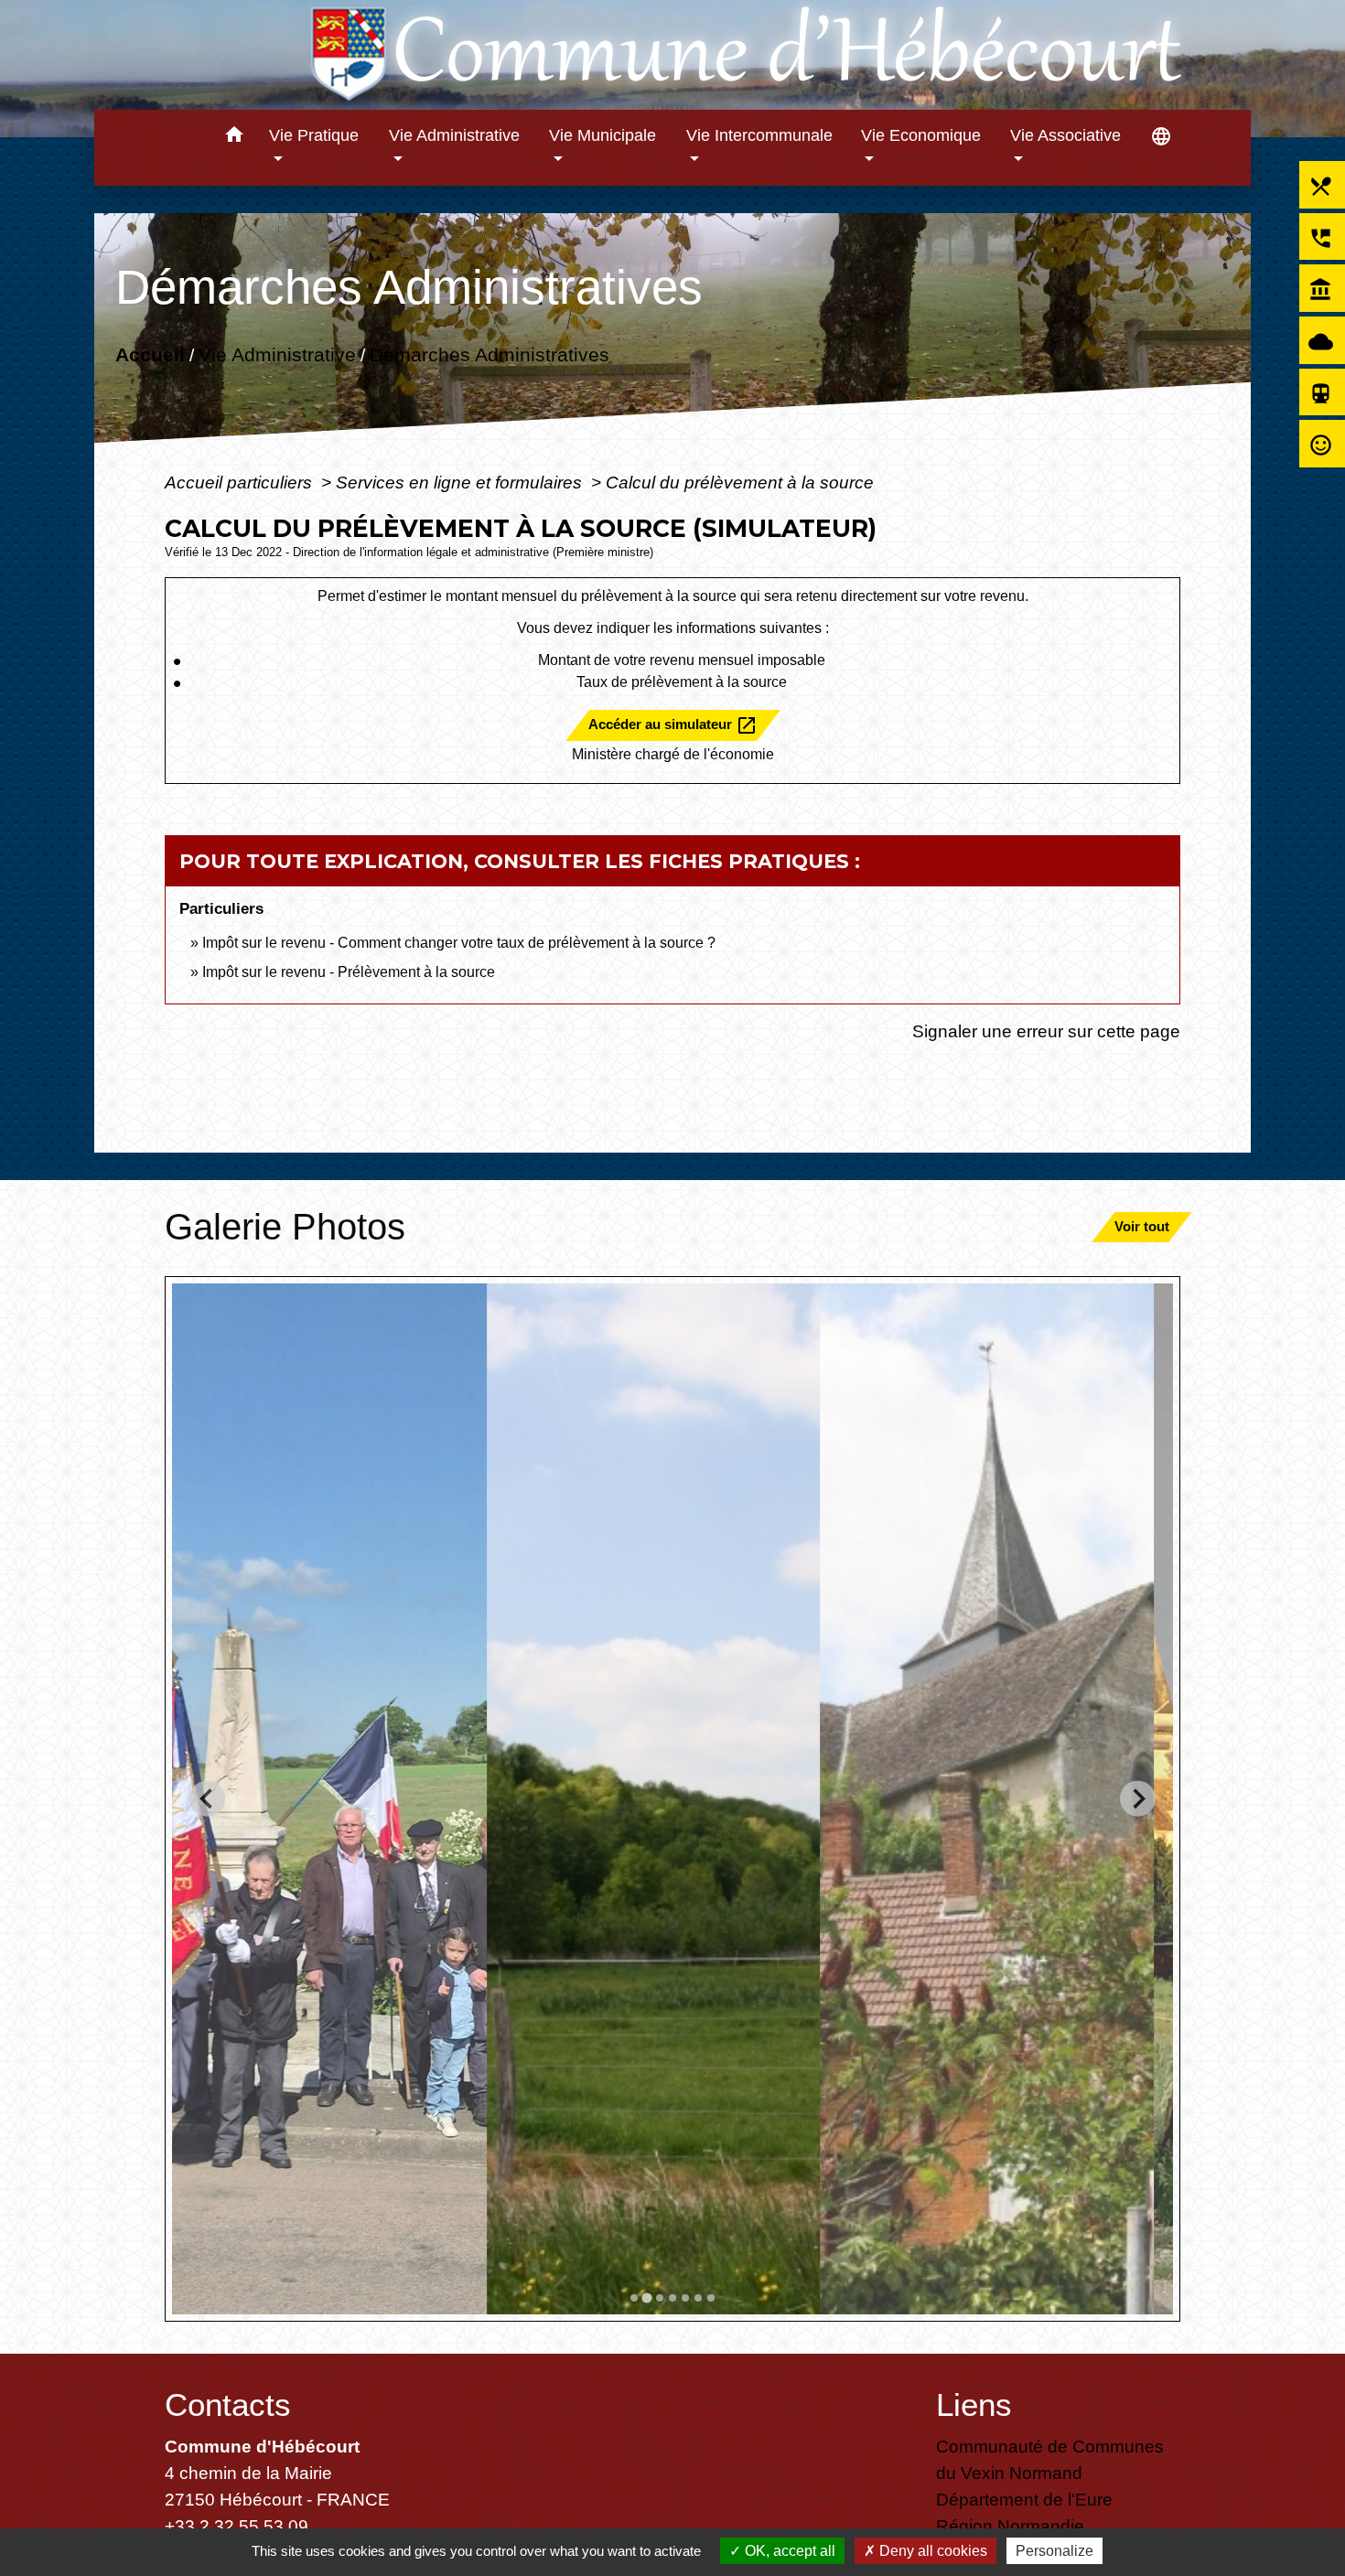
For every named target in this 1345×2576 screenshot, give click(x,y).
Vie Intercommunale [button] (759, 135)
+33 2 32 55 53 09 (237, 2526)
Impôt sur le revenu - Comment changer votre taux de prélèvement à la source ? (459, 943)
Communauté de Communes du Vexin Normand (1050, 2459)
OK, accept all (788, 2551)
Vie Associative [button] (1065, 135)
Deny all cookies (931, 2551)
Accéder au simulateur (673, 725)
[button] (234, 138)
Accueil (150, 354)
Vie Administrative (277, 354)
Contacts (228, 2404)
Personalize (1054, 2551)
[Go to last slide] (207, 1799)
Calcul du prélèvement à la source (740, 482)
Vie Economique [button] (921, 135)
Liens (974, 2404)
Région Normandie (1010, 2526)
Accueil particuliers (241, 482)
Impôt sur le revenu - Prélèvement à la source (349, 972)
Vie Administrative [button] (454, 135)
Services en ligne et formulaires (461, 482)
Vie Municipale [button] (603, 135)
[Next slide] (1138, 1799)
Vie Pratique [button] (314, 135)
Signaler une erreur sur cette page (1046, 1031)
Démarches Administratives (490, 354)
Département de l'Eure (1024, 2499)
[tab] (634, 2298)
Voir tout (1142, 1226)
